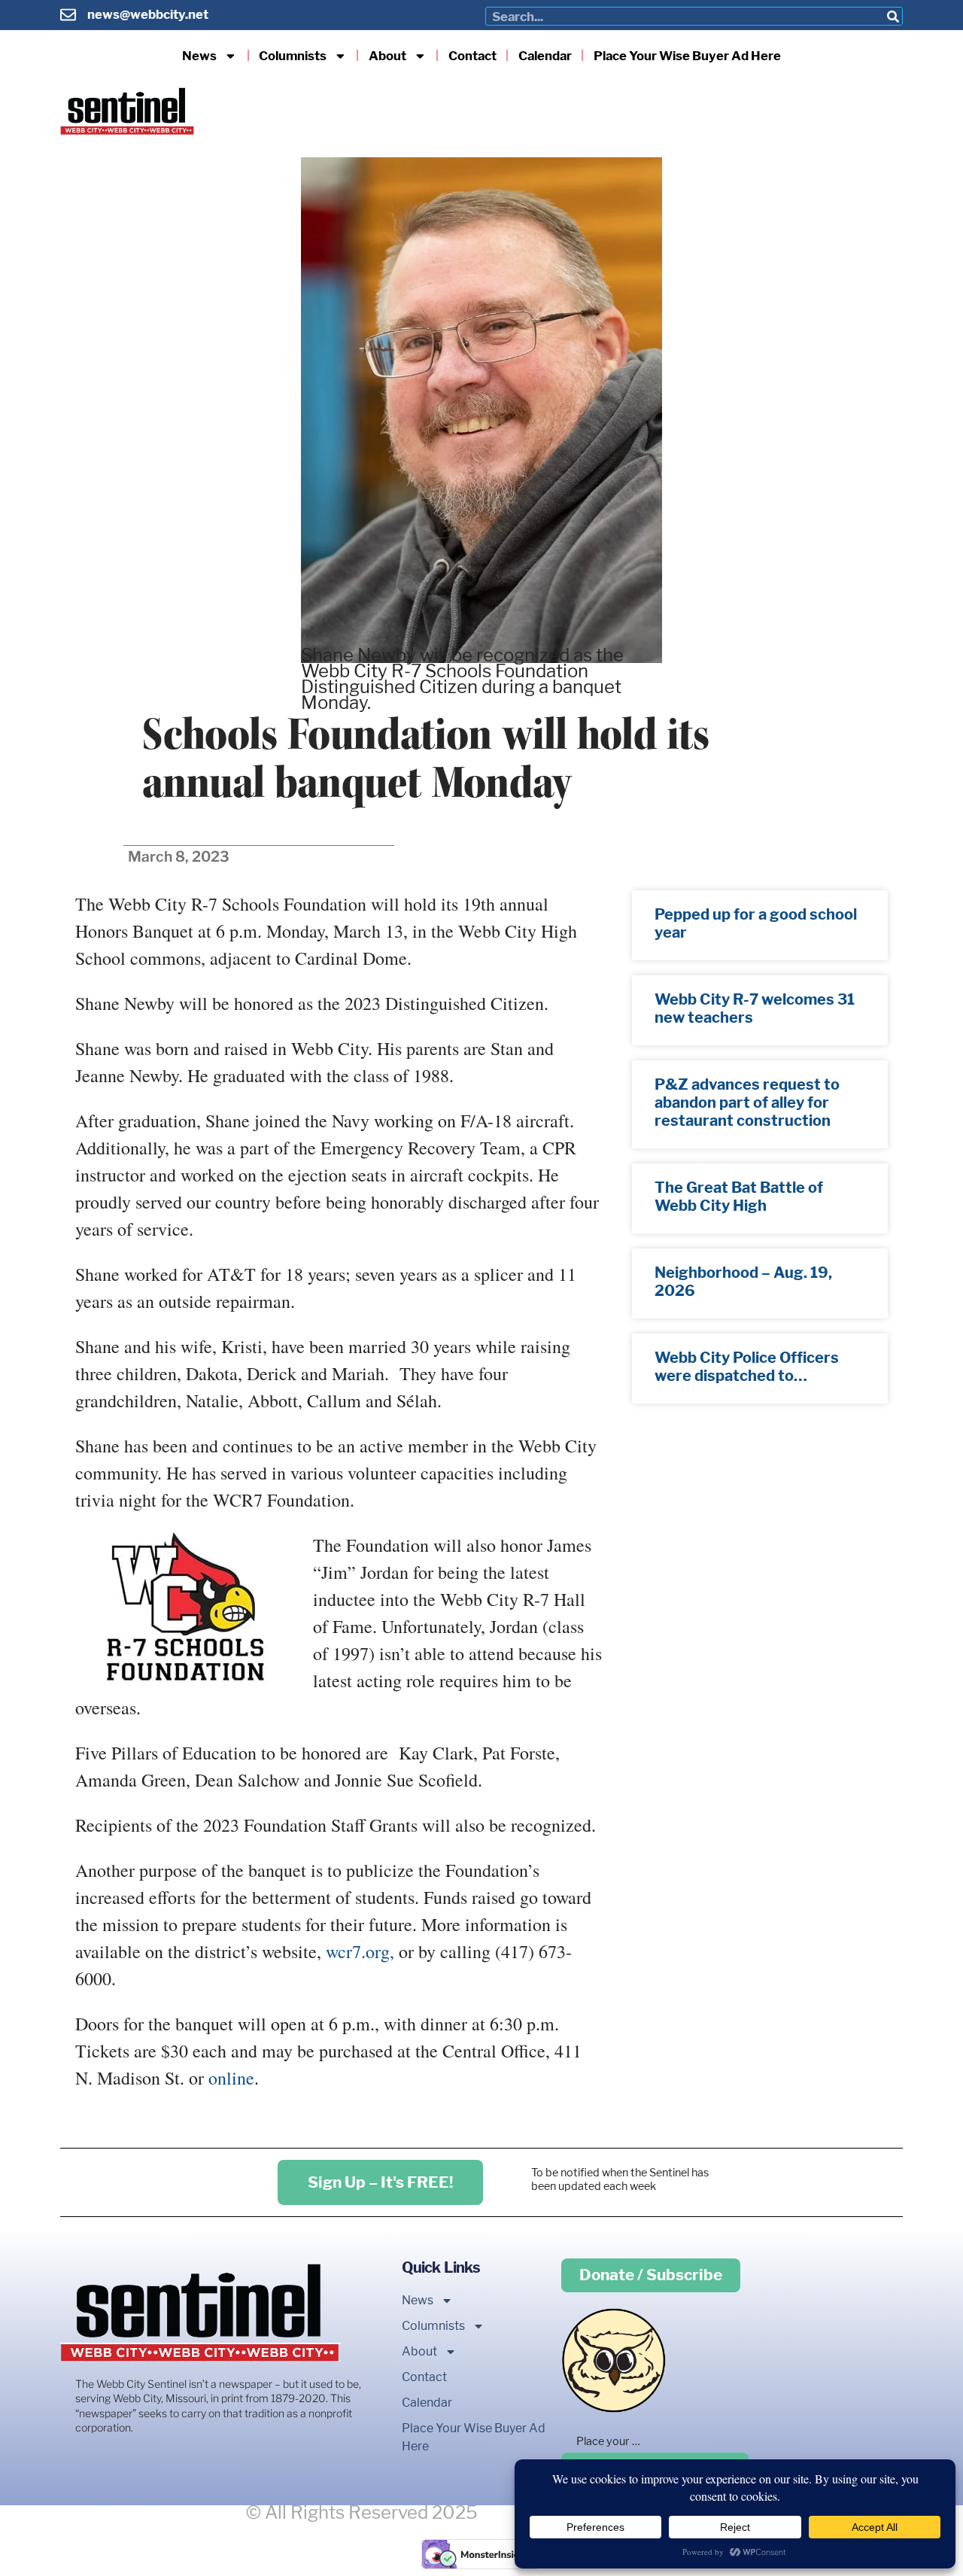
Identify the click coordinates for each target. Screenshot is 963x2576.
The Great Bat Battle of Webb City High (739, 1197)
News (199, 56)
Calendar (545, 56)
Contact (472, 56)
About (387, 56)
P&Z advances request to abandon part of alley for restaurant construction (747, 1102)
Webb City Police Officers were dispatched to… (747, 1367)
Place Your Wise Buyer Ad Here (687, 56)
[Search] (893, 16)
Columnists (293, 56)
